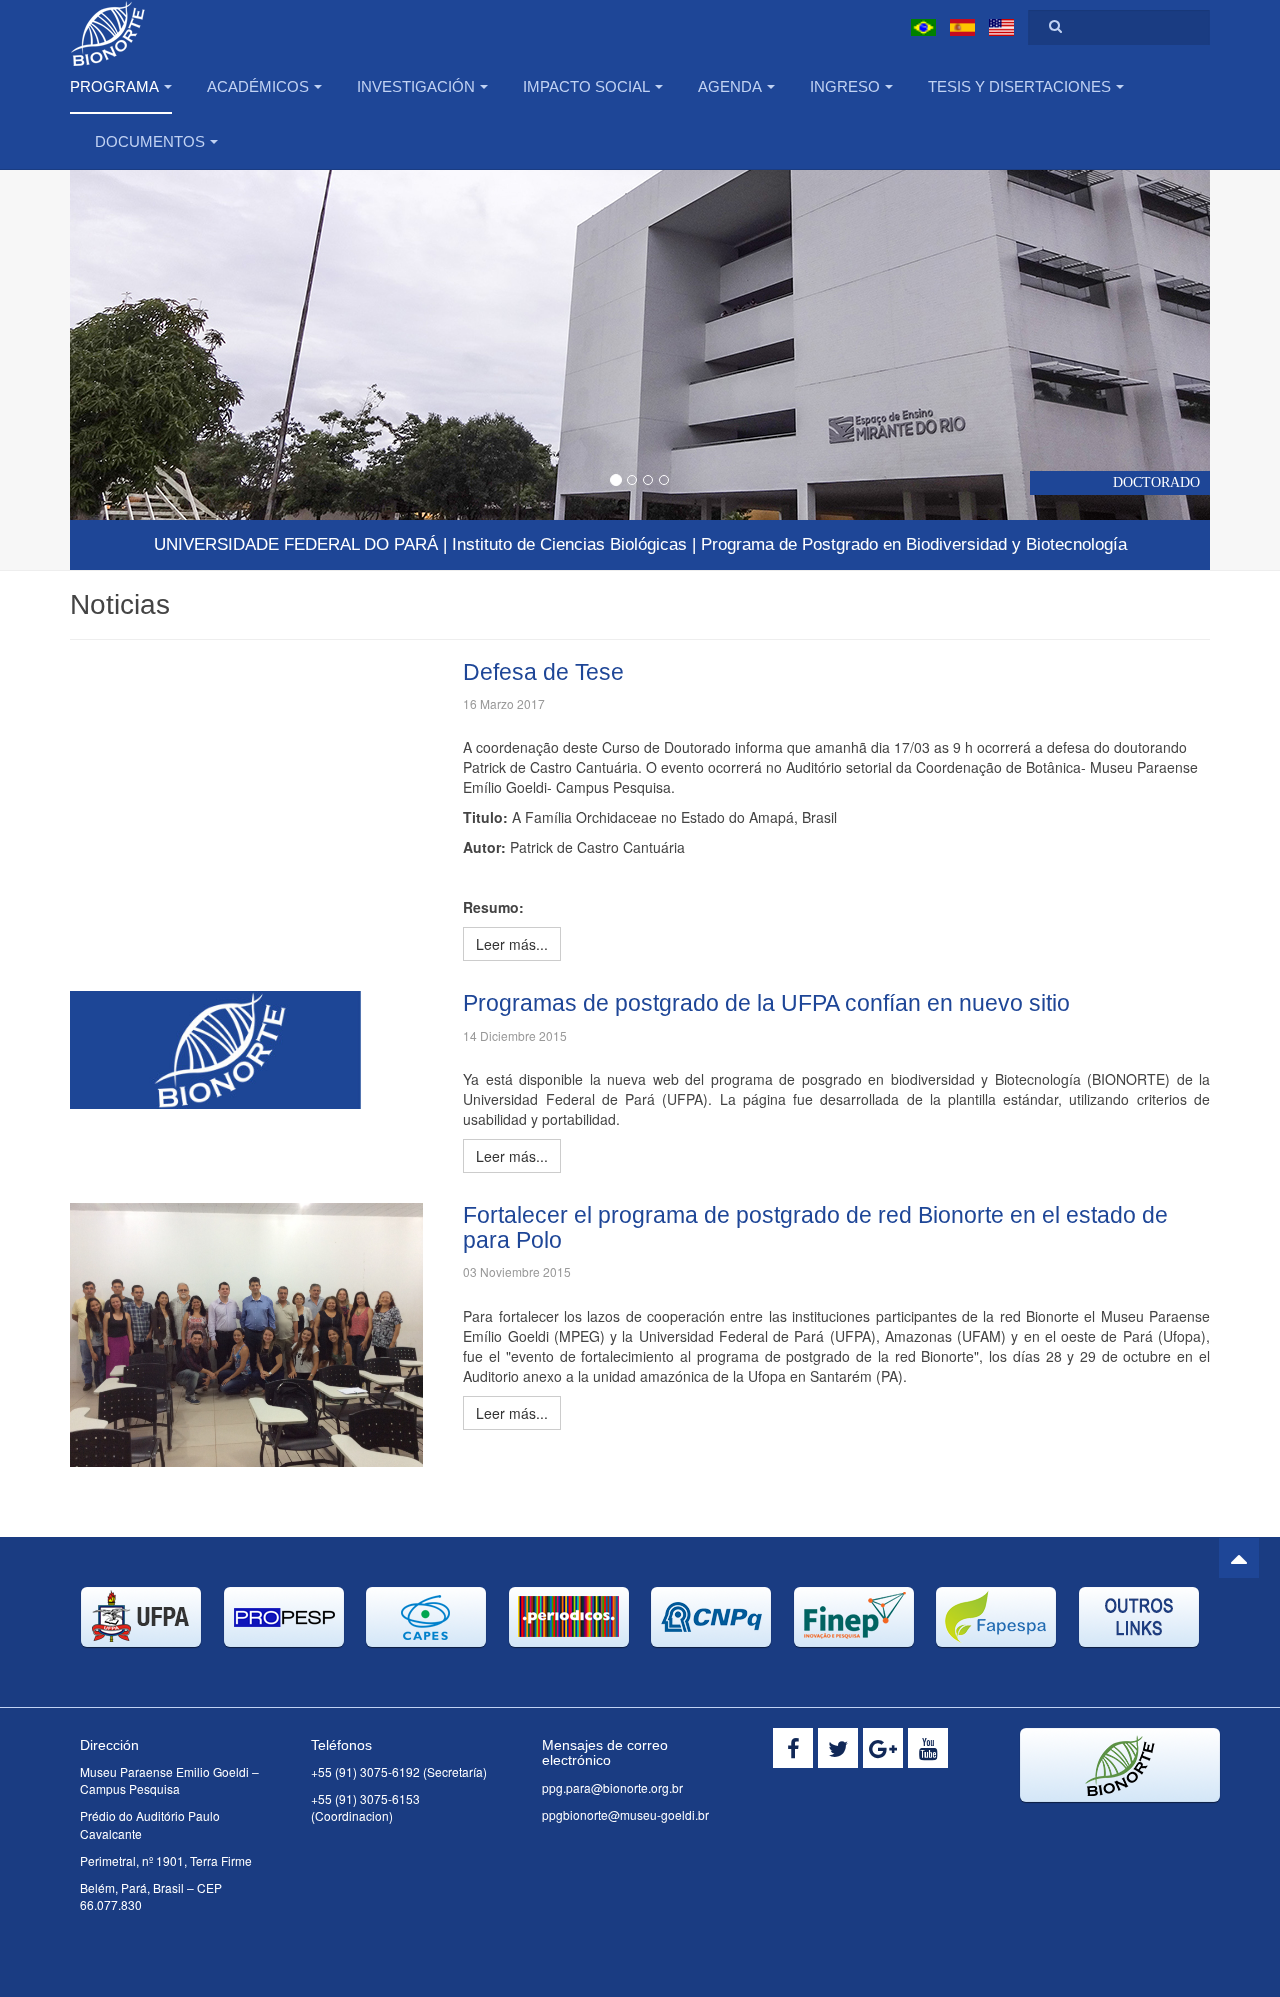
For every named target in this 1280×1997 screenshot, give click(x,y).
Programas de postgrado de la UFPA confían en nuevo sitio (766, 1003)
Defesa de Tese (543, 672)
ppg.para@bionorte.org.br (612, 1787)
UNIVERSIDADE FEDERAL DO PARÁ (296, 544)
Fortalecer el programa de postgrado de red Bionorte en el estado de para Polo (815, 1227)
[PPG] (155, 27)
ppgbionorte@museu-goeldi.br (625, 1814)
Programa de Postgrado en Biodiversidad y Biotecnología (914, 544)
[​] (793, 1748)
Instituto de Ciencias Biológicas (569, 544)
